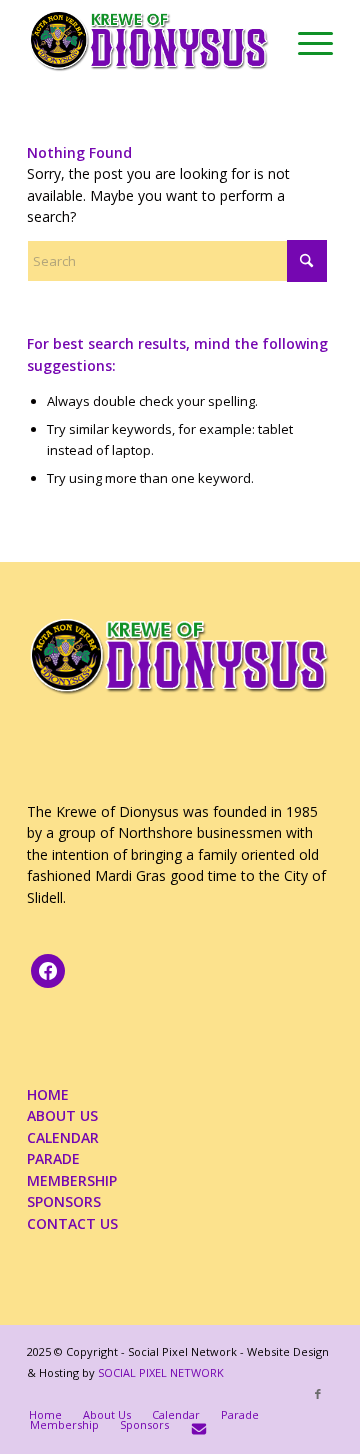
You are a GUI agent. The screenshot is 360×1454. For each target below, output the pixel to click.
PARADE (53, 1158)
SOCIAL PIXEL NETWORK (161, 1372)
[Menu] (305, 40)
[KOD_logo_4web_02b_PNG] (149, 40)
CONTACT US (72, 1223)
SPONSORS (64, 1201)
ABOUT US (62, 1115)
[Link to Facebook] (318, 1394)
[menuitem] (305, 40)
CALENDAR (63, 1137)
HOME (48, 1094)
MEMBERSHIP (72, 1180)
